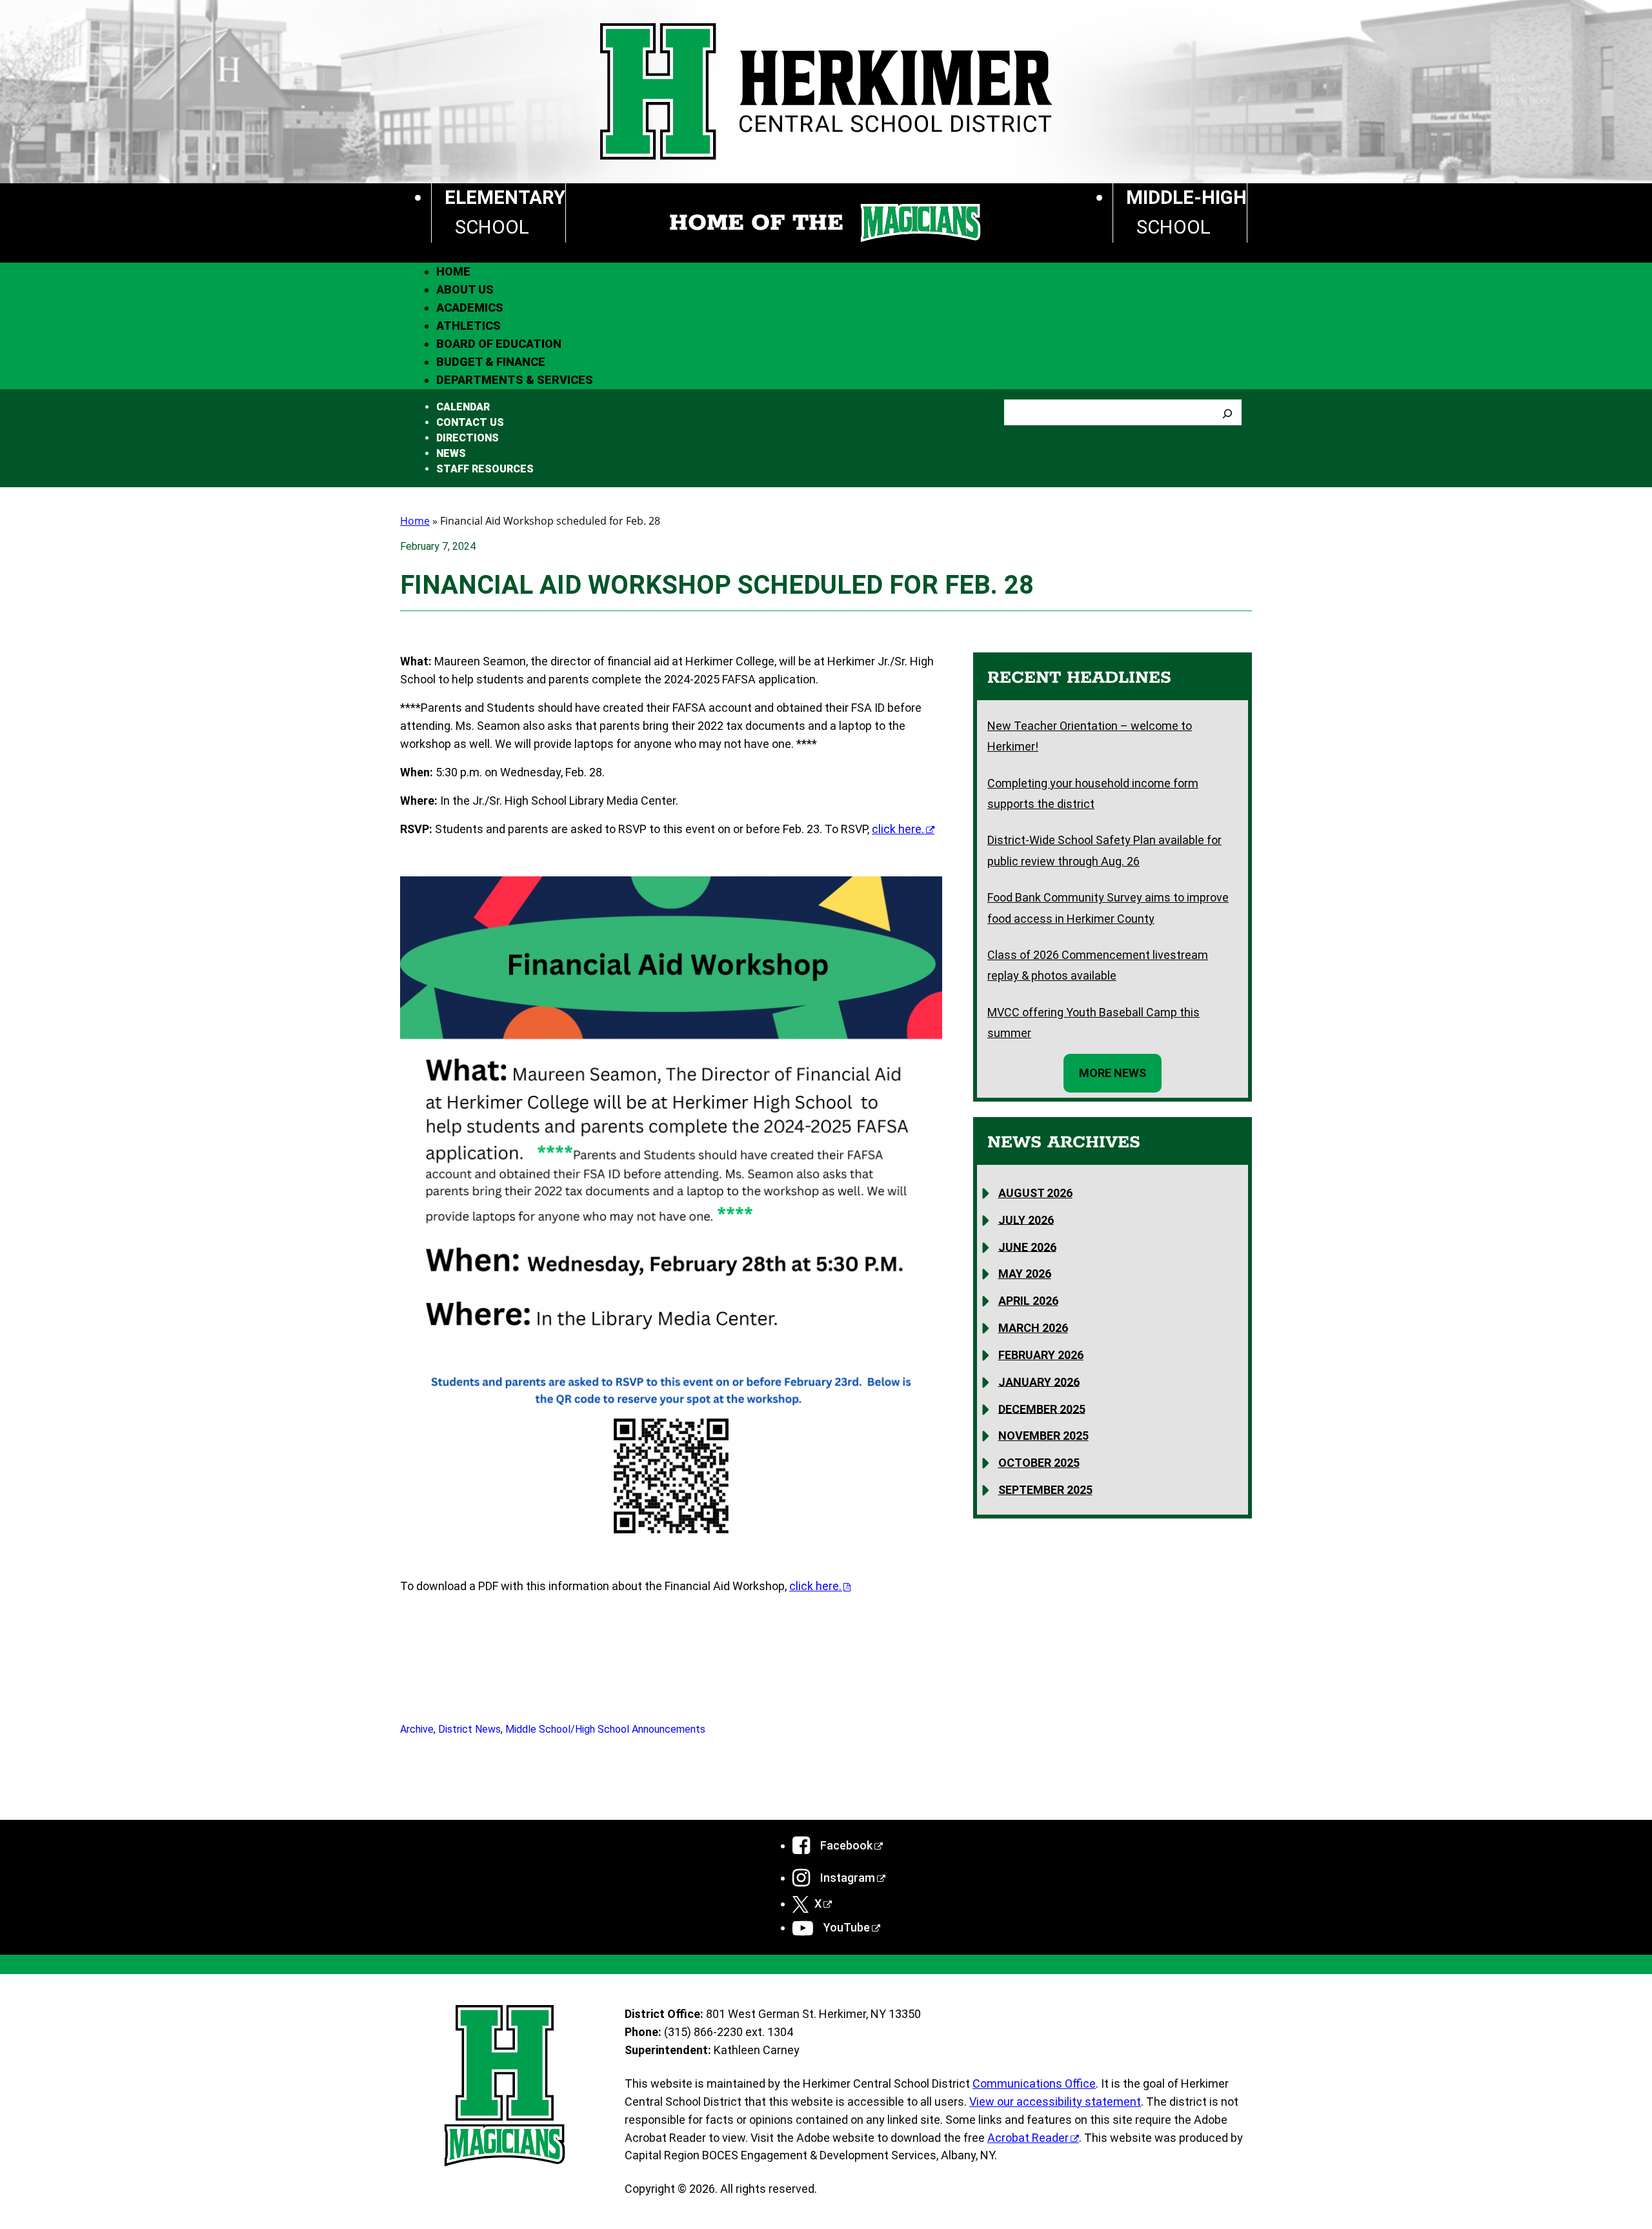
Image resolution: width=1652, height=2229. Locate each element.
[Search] (1227, 412)
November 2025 (1043, 1436)
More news (1113, 1073)
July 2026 (1026, 1219)
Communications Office (1034, 2083)
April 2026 (1028, 1301)
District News (469, 1729)
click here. (898, 829)
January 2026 (1039, 1381)
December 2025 (1042, 1408)
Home (415, 521)
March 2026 (1033, 1328)
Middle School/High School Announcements (605, 1729)
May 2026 (1025, 1274)
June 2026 (1027, 1246)
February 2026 (1041, 1355)
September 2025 (1045, 1490)
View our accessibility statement (1055, 2102)
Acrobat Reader (1028, 2138)
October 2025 (1039, 1463)
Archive (417, 1729)
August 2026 (1035, 1193)
